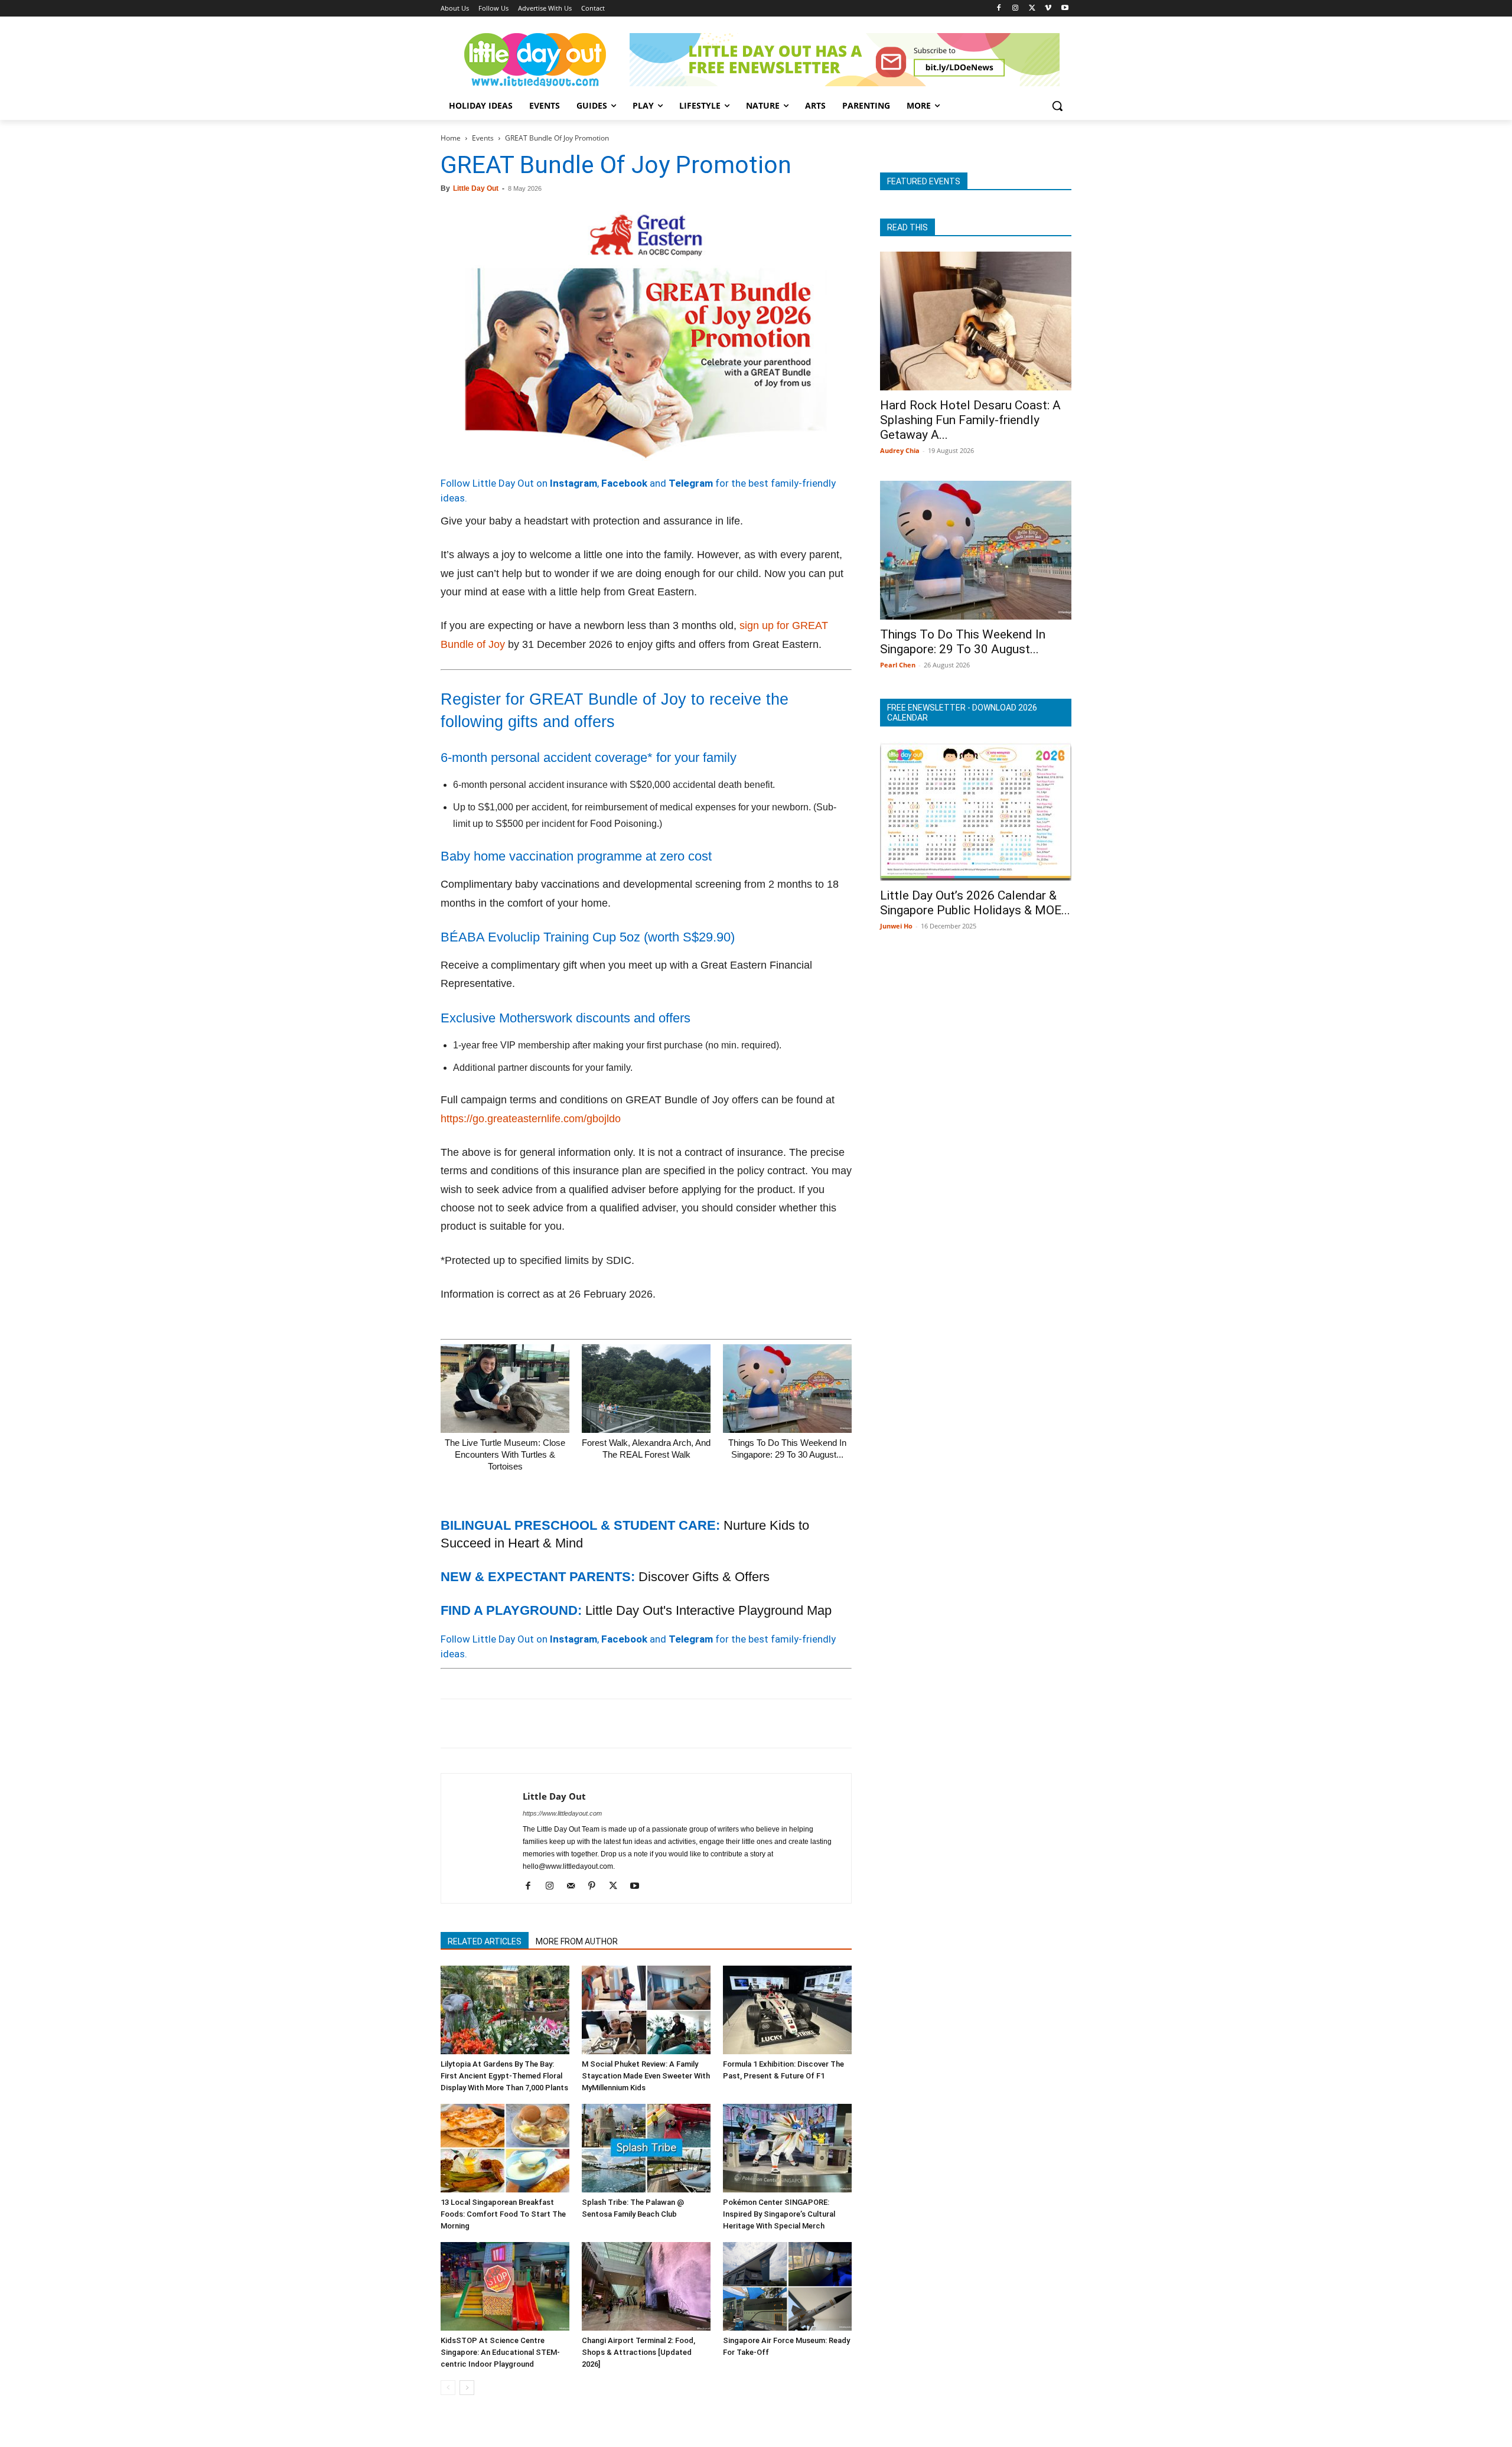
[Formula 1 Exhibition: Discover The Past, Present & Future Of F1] (787, 2010)
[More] (643, 1723)
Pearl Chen (898, 665)
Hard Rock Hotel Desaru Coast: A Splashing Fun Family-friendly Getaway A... (970, 420)
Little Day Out (476, 188)
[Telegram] (615, 1723)
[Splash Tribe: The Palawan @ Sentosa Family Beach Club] (646, 2148)
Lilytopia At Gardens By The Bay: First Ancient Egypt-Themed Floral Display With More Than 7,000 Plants (504, 2076)
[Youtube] (1065, 9)
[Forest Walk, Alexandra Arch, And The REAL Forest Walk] (646, 1389)
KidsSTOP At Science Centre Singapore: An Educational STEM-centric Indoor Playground (500, 2352)
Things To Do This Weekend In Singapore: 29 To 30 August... (963, 642)
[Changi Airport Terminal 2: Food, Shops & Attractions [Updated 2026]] (646, 2286)
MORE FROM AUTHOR (577, 1941)
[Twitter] (1032, 9)
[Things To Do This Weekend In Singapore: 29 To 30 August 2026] (787, 1389)
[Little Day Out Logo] (535, 60)
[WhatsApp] (534, 1723)
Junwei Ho (896, 926)
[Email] (561, 1723)
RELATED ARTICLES (485, 1941)
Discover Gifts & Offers (704, 1577)
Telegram (691, 483)
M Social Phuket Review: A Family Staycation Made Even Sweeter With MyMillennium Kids (646, 2076)
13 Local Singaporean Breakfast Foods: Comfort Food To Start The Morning (503, 2214)
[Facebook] (999, 9)
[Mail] (575, 1886)
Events (483, 138)
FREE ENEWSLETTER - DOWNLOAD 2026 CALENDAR (962, 713)
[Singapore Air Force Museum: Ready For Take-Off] (787, 2286)
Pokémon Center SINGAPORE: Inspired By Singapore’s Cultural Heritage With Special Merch (779, 2214)
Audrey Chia (900, 450)
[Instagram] (1016, 9)
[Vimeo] (1048, 9)
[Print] (588, 1723)
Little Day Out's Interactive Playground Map (708, 1610)
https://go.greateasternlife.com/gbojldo (531, 1119)
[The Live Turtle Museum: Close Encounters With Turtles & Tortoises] (505, 1389)
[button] (1057, 106)
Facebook (624, 483)
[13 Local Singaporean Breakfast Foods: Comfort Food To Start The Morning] (505, 2148)
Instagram (573, 483)
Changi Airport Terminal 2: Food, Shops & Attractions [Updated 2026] (638, 2352)
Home (451, 138)
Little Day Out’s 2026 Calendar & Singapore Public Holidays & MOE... (975, 903)
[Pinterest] (507, 1723)
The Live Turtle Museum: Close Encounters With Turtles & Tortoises (505, 1454)
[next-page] (467, 2388)
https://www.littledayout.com (562, 1813)
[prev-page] (448, 2388)
